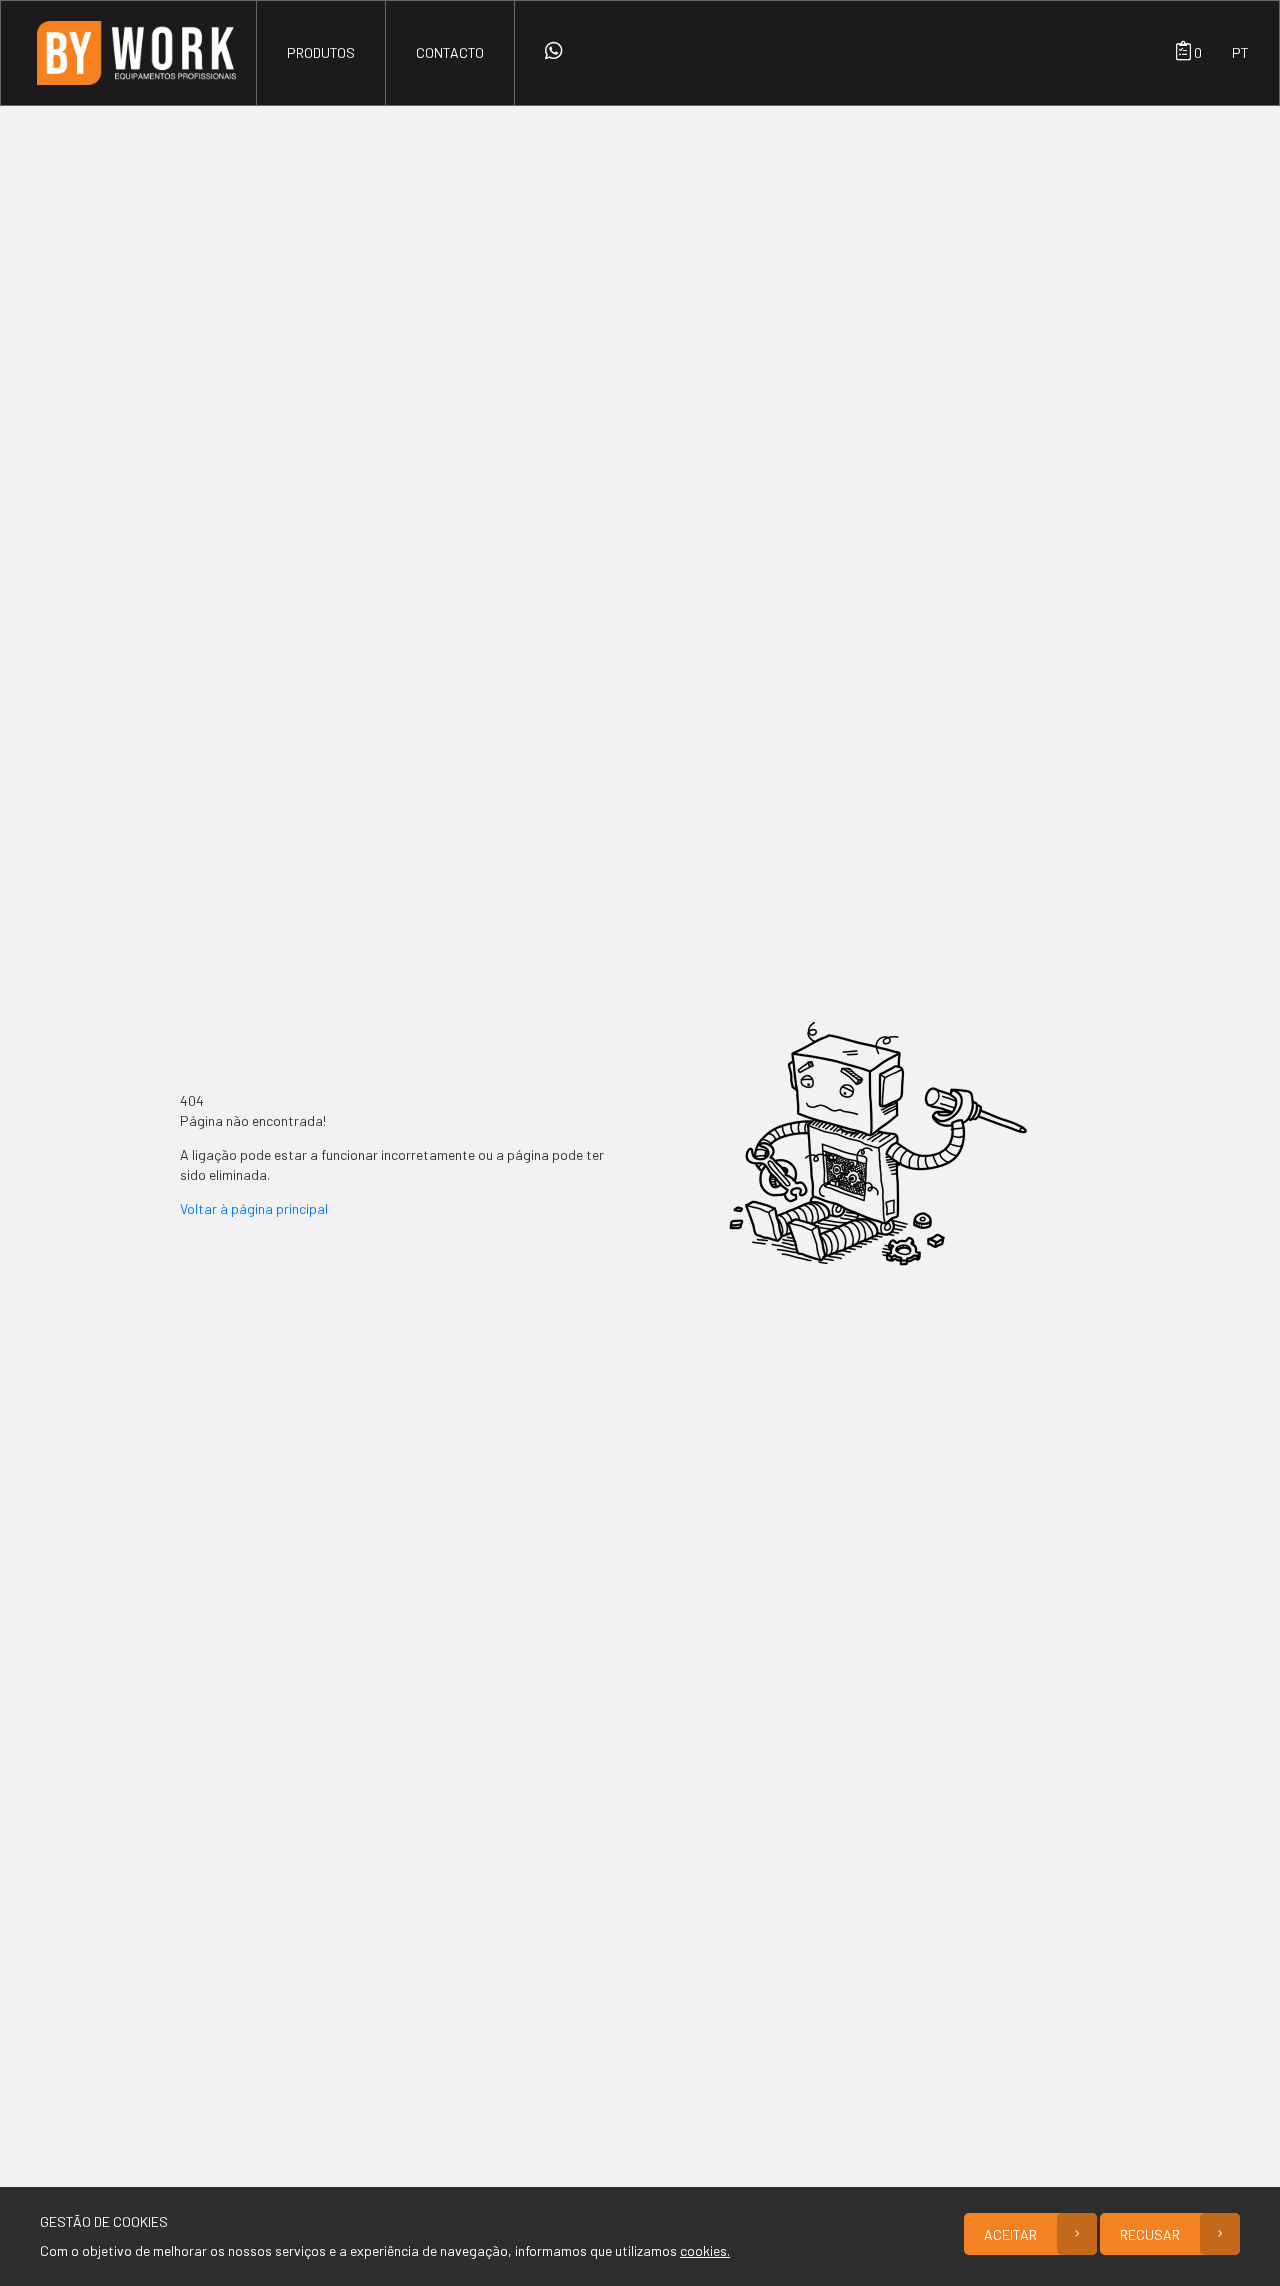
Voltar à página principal (254, 1208)
